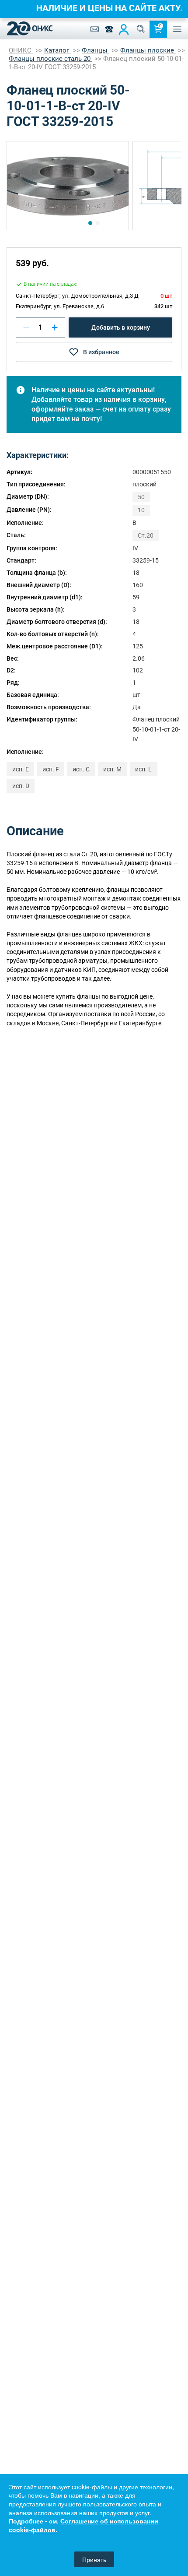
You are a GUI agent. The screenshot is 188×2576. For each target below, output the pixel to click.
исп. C (81, 769)
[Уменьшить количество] (26, 327)
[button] (90, 223)
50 (141, 497)
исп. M (112, 769)
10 (141, 510)
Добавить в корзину (121, 327)
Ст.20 (146, 535)
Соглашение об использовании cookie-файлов (84, 2525)
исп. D (21, 786)
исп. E (21, 769)
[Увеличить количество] (55, 327)
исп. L (143, 769)
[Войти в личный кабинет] (124, 29)
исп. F (51, 769)
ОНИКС (21, 50)
